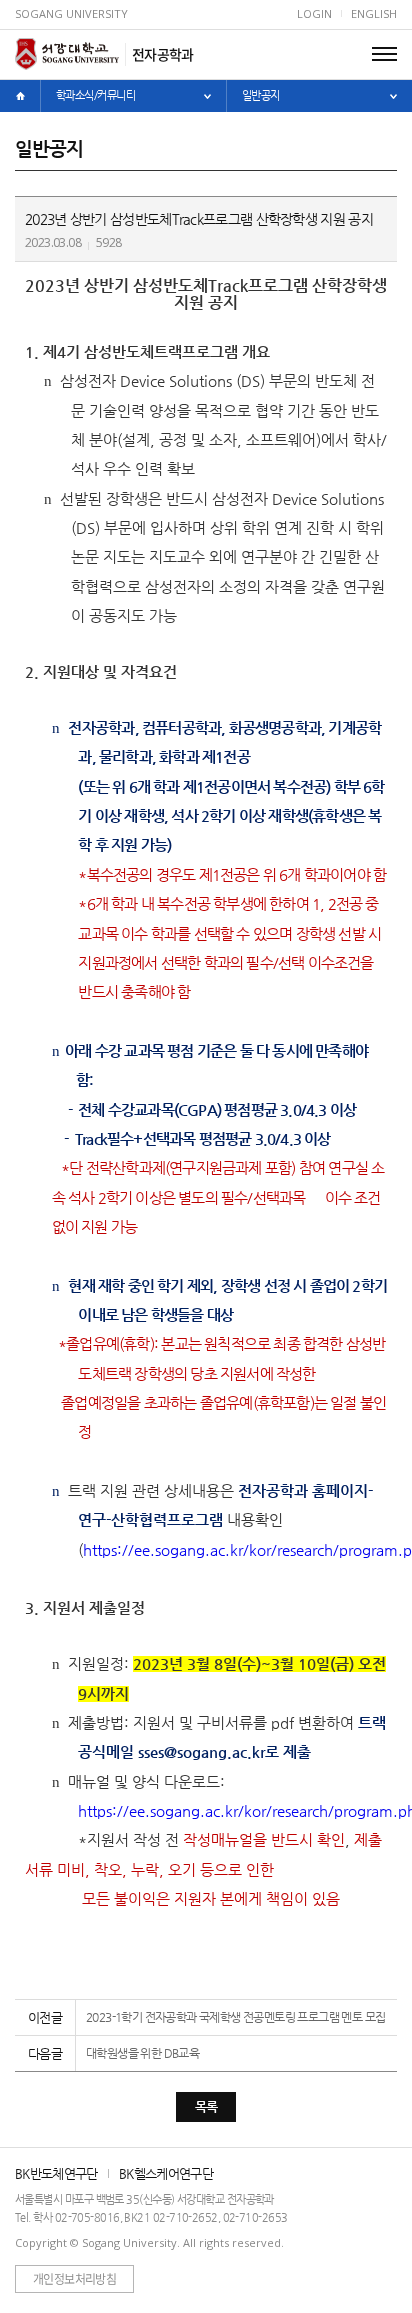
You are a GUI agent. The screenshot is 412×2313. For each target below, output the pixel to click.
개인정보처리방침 (74, 2279)
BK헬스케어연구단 (166, 2173)
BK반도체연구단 (56, 2173)
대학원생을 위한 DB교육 (142, 2053)
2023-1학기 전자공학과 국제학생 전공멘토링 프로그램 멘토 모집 (235, 2017)
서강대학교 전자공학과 (67, 54)
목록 (206, 2106)
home (20, 96)
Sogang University (71, 13)
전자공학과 (163, 54)
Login (314, 13)
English (374, 13)
